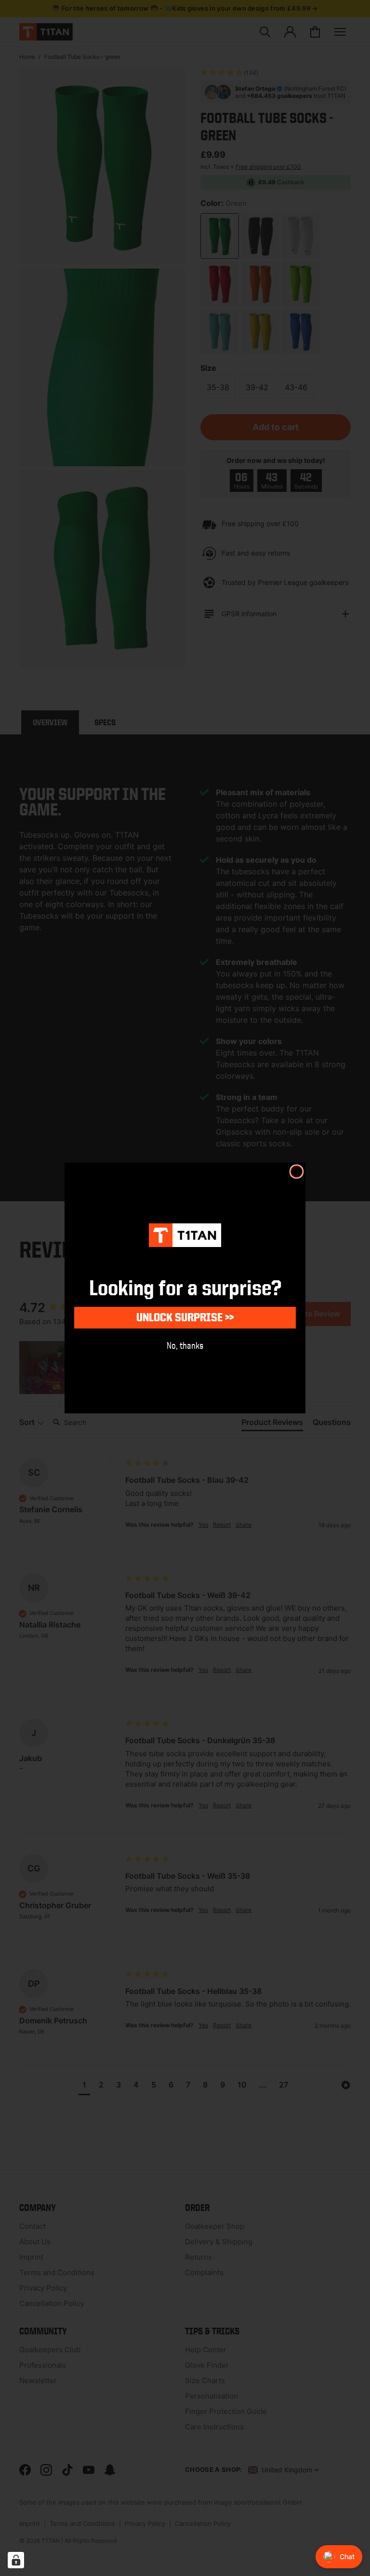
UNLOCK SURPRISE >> (185, 1317)
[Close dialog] (297, 1172)
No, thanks (185, 1345)
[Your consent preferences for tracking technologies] (16, 2560)
